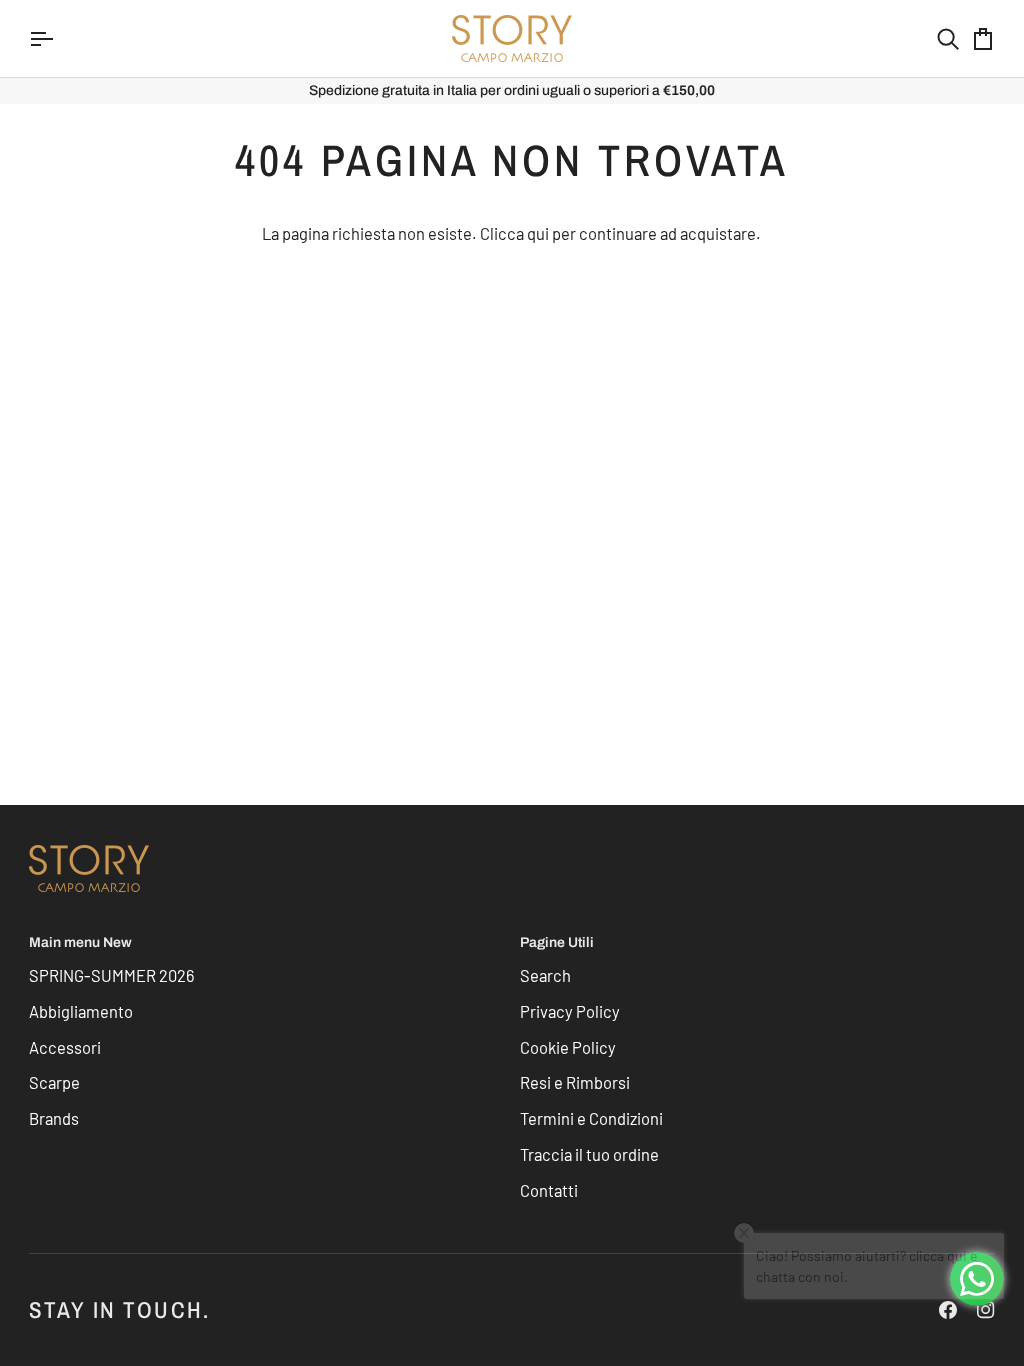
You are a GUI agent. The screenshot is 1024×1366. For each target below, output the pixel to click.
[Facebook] (948, 1310)
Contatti (549, 1190)
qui (538, 233)
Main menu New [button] (80, 942)
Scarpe (54, 1082)
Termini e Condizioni (591, 1118)
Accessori (65, 1047)
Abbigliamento (81, 1011)
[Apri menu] (59, 38)
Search (545, 975)
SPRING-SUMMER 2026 (112, 975)
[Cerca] (930, 38)
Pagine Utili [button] (557, 942)
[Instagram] (986, 1310)
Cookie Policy (568, 1047)
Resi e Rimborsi (575, 1082)
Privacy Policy (570, 1011)
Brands (54, 1118)
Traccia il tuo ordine (589, 1154)
